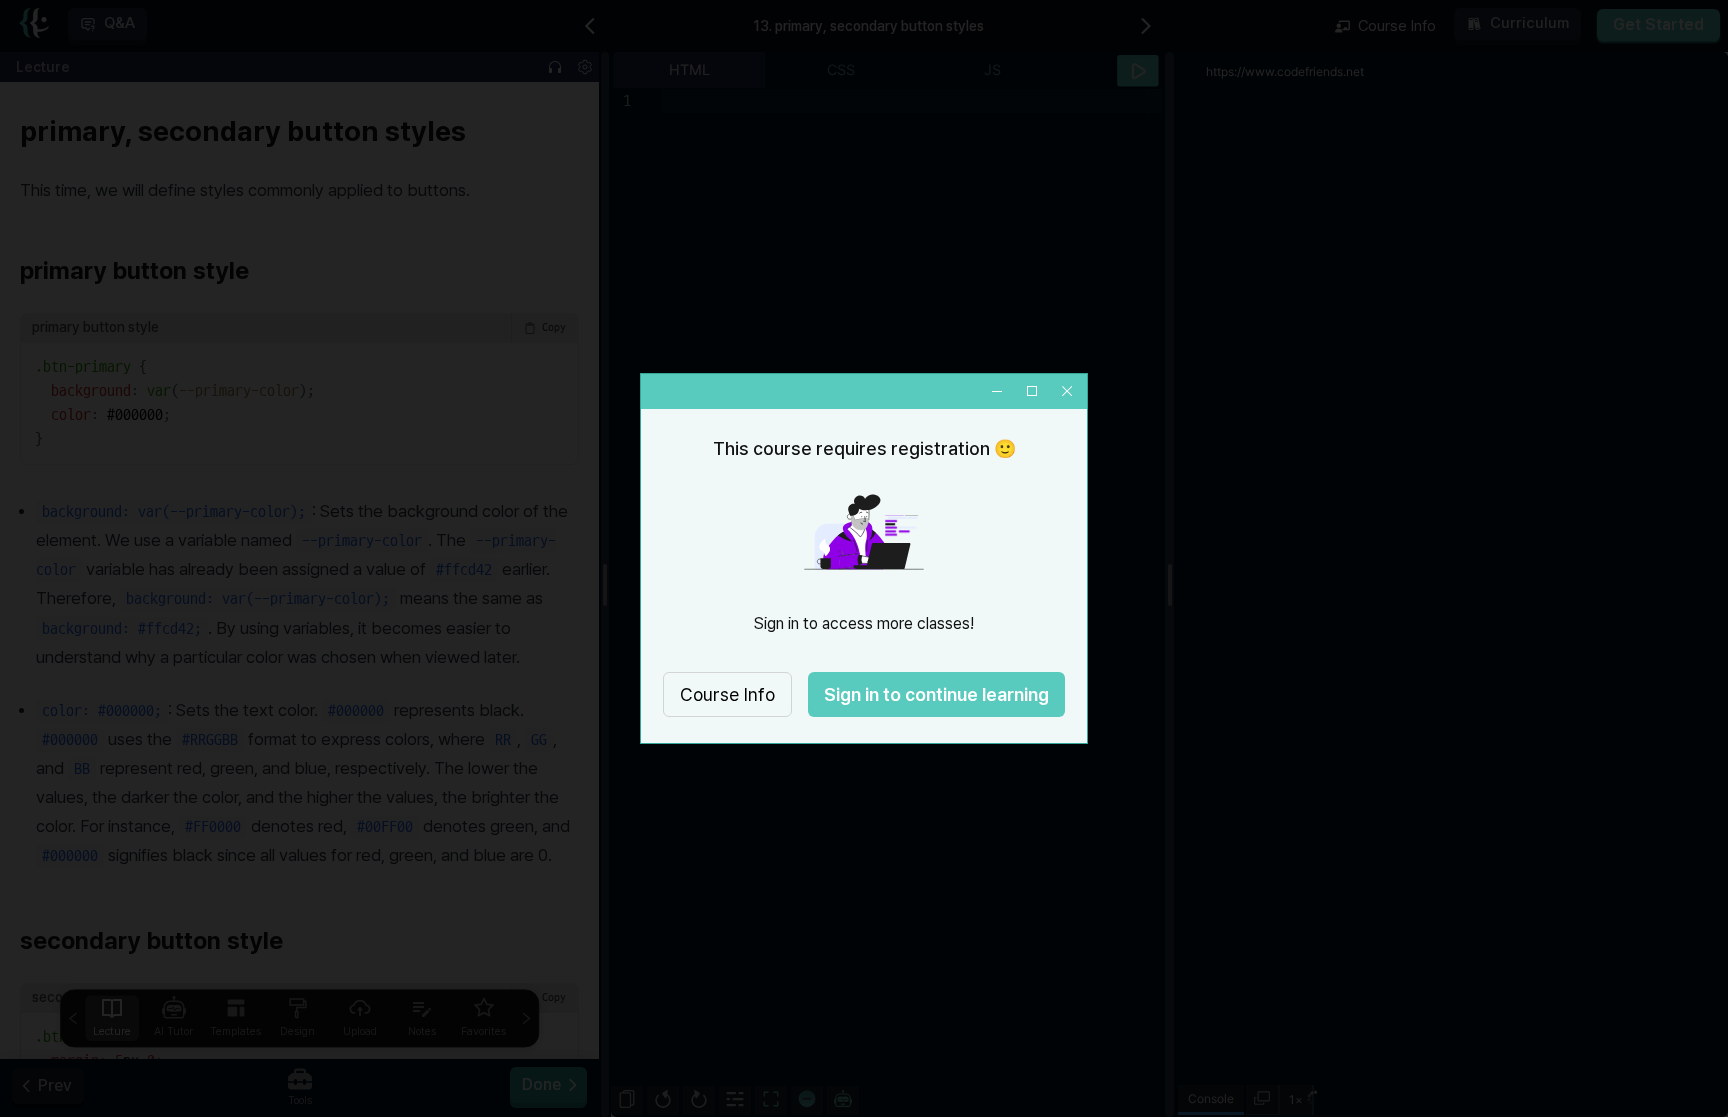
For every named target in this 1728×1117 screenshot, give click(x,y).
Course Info (727, 694)
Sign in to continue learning (936, 694)
